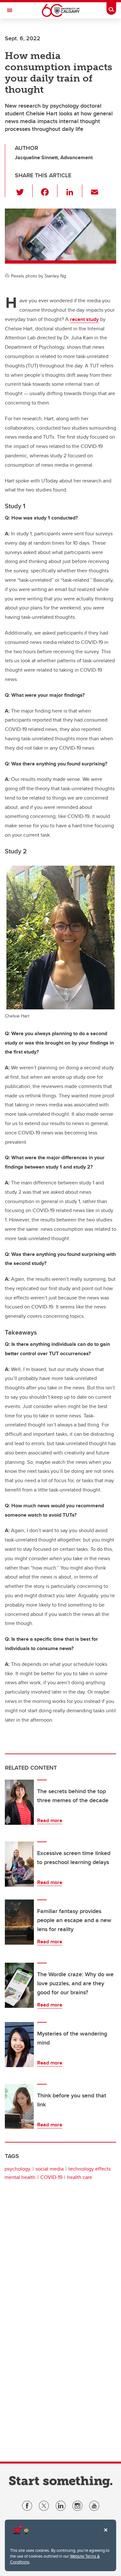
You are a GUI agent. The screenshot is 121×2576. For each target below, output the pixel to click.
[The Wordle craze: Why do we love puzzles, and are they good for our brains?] (19, 1985)
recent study (84, 319)
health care (80, 2177)
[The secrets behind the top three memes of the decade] (19, 1802)
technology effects (90, 2169)
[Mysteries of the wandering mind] (19, 2045)
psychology (17, 2169)
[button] (24, 191)
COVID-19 (51, 2177)
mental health (20, 2177)
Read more (50, 1820)
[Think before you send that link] (19, 2106)
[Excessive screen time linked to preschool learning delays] (19, 1864)
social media (50, 2169)
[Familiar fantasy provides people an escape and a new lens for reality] (19, 1922)
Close (106, 2534)
